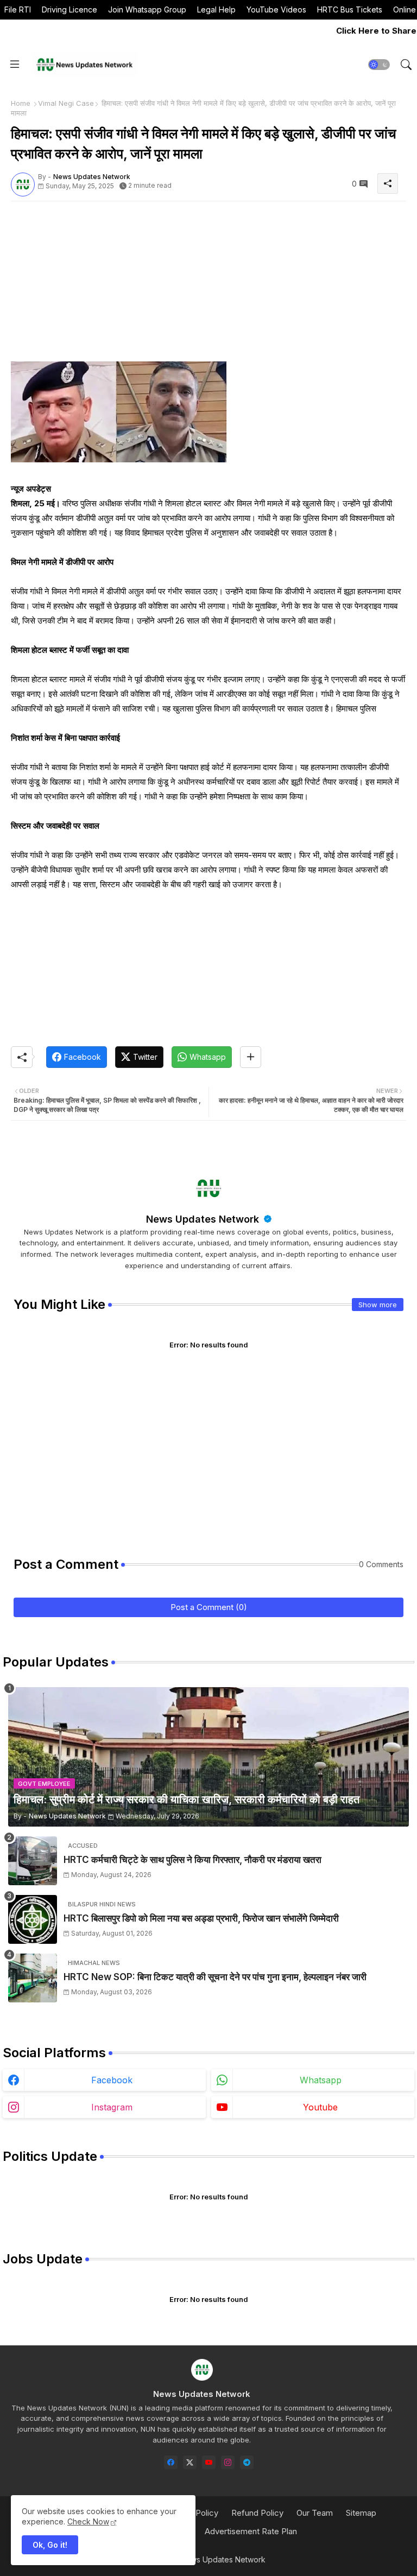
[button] (379, 65)
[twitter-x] (190, 2462)
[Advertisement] (208, 285)
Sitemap (361, 2513)
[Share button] (251, 1057)
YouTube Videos (276, 9)
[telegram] (247, 2462)
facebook (112, 2080)
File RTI (18, 9)
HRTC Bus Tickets (350, 9)
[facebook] (171, 2462)
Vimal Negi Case (66, 103)
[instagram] (228, 2462)
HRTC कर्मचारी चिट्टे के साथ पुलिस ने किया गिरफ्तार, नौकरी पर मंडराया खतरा (192, 1860)
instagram (112, 2107)
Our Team (315, 2513)
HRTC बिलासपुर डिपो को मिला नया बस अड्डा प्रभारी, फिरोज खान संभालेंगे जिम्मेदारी (201, 1918)
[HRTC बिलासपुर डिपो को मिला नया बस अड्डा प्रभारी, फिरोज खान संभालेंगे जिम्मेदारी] (33, 1919)
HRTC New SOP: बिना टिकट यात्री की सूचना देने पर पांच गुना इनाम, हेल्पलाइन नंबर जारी (215, 1977)
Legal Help (216, 9)
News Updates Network (204, 1219)
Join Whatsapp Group (147, 9)
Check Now (88, 2521)
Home (21, 103)
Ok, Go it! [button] (50, 2545)
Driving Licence (69, 9)
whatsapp (321, 2080)
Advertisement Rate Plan (251, 2531)
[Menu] (15, 65)
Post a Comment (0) (209, 1607)
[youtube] (209, 2462)
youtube (320, 2107)
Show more (378, 1305)
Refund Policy (257, 2513)
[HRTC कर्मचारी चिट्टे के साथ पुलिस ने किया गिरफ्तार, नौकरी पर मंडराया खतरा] (33, 1861)
